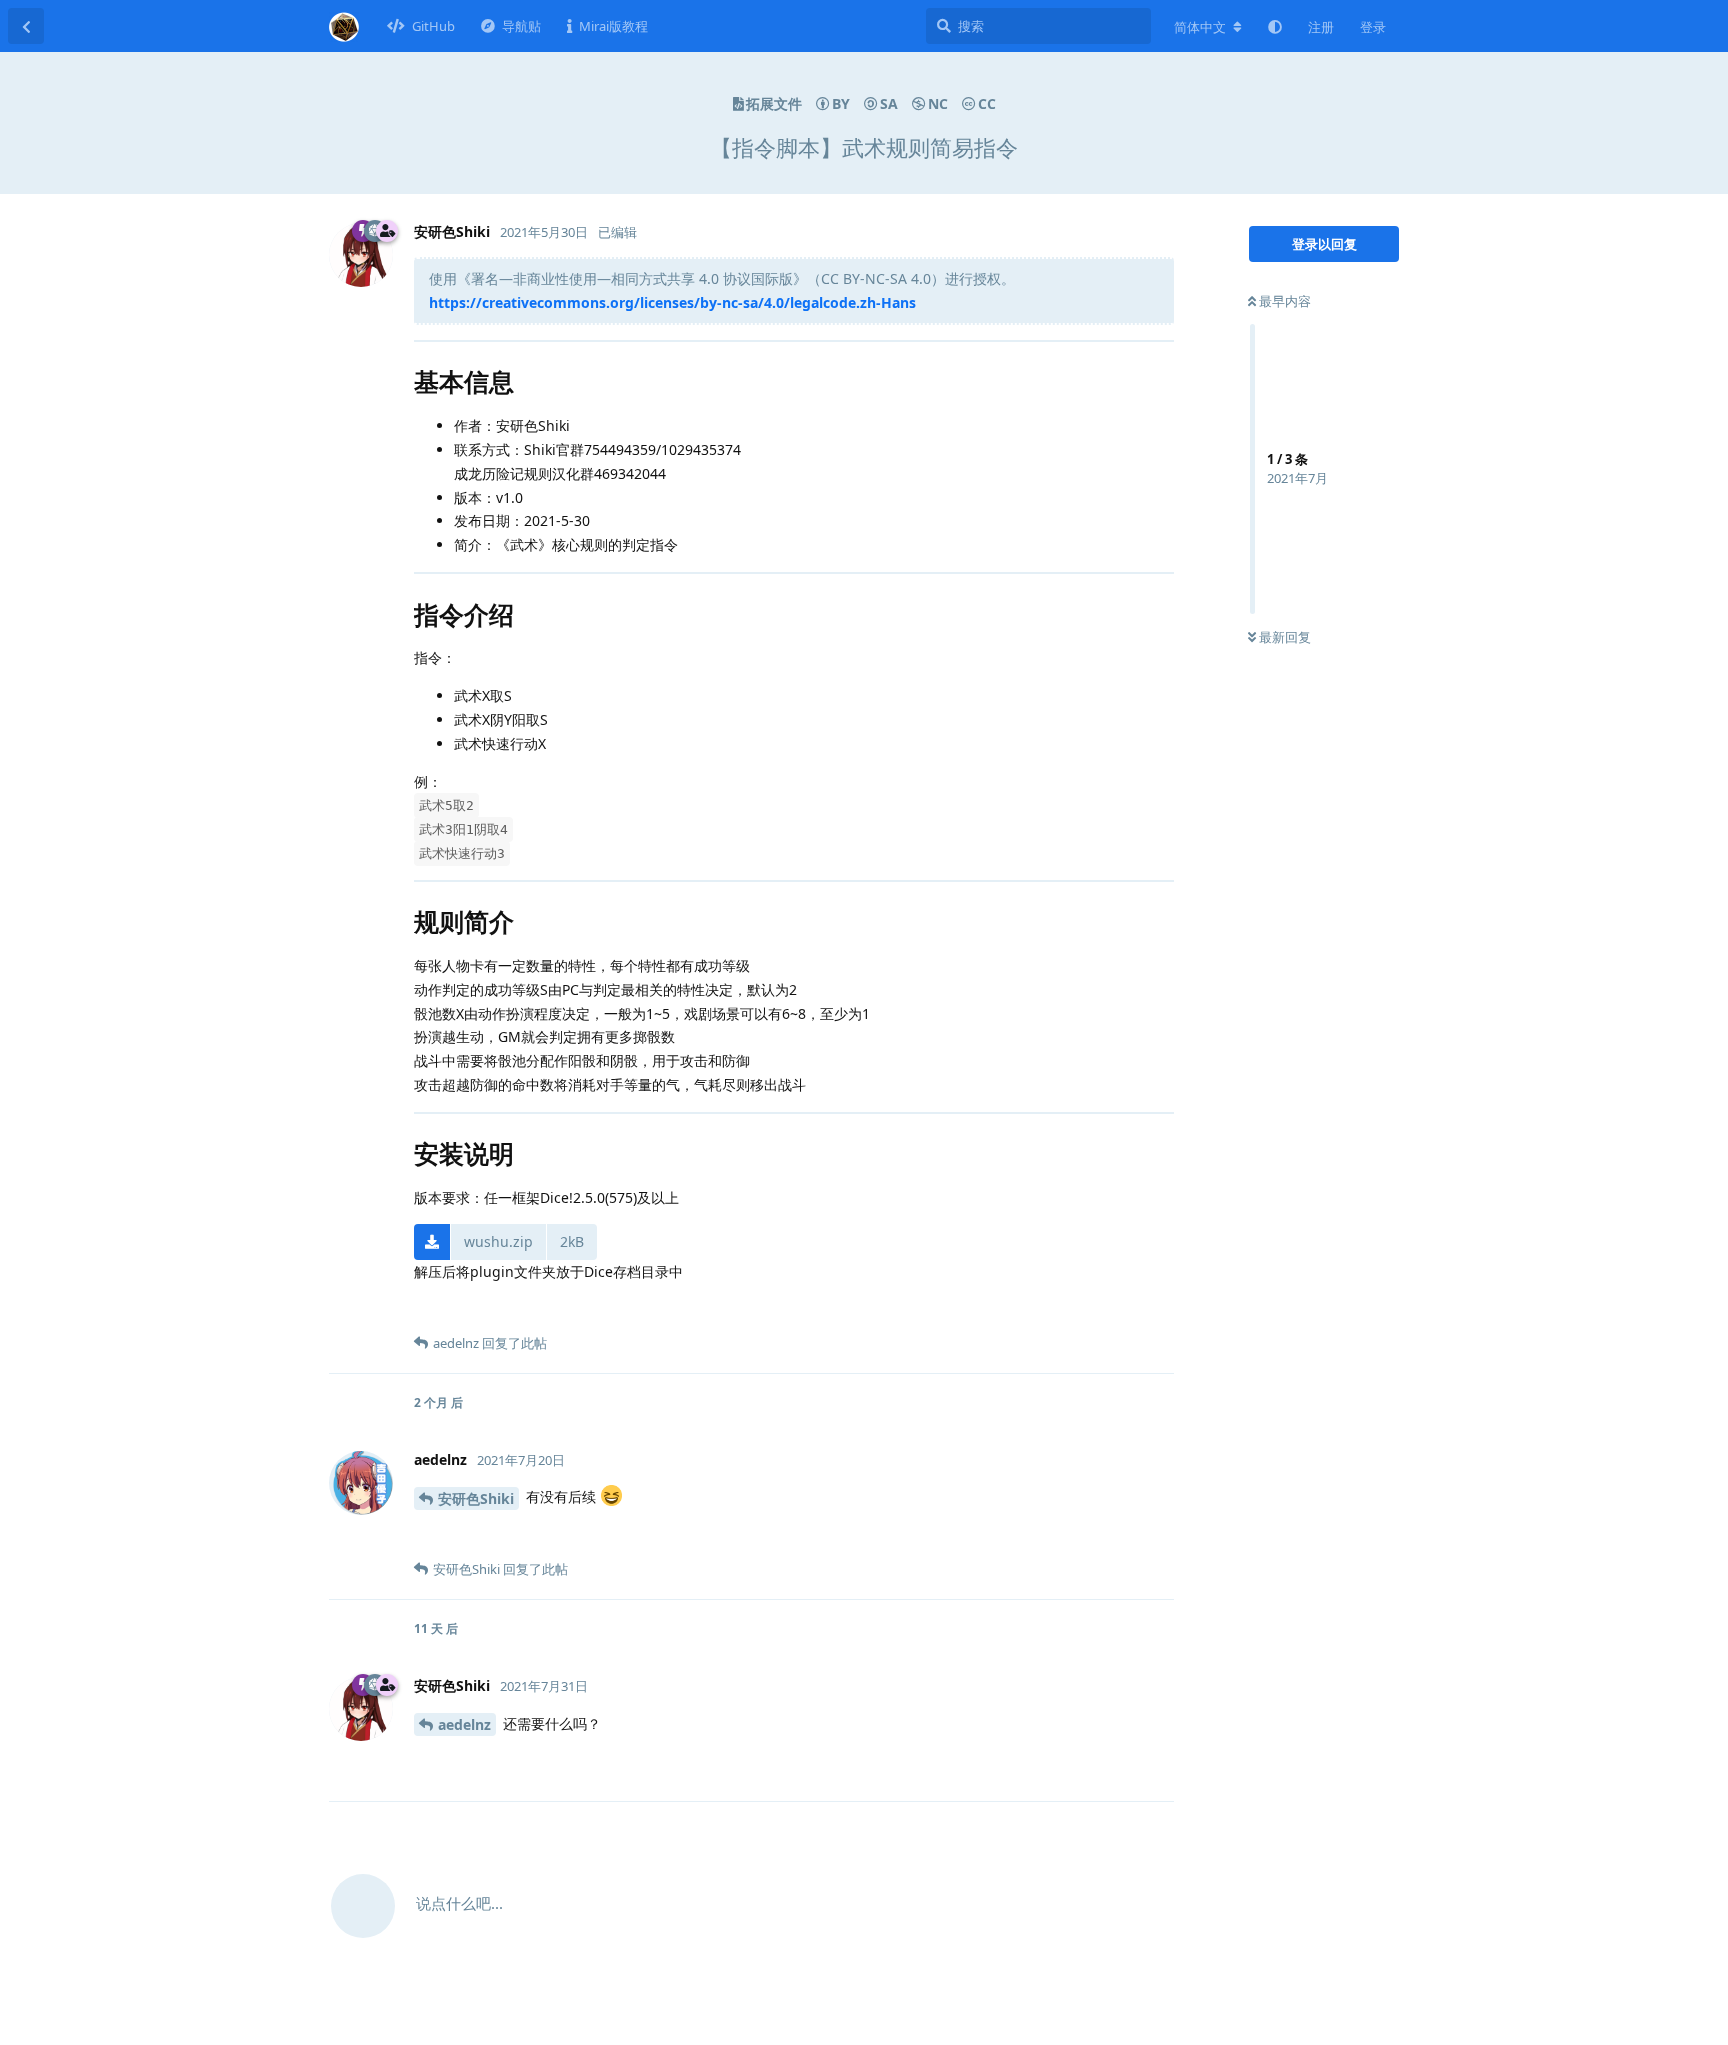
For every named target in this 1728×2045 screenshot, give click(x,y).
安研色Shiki (476, 1498)
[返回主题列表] (26, 26)
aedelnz (464, 1724)
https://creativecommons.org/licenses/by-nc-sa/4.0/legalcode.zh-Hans (672, 302)
